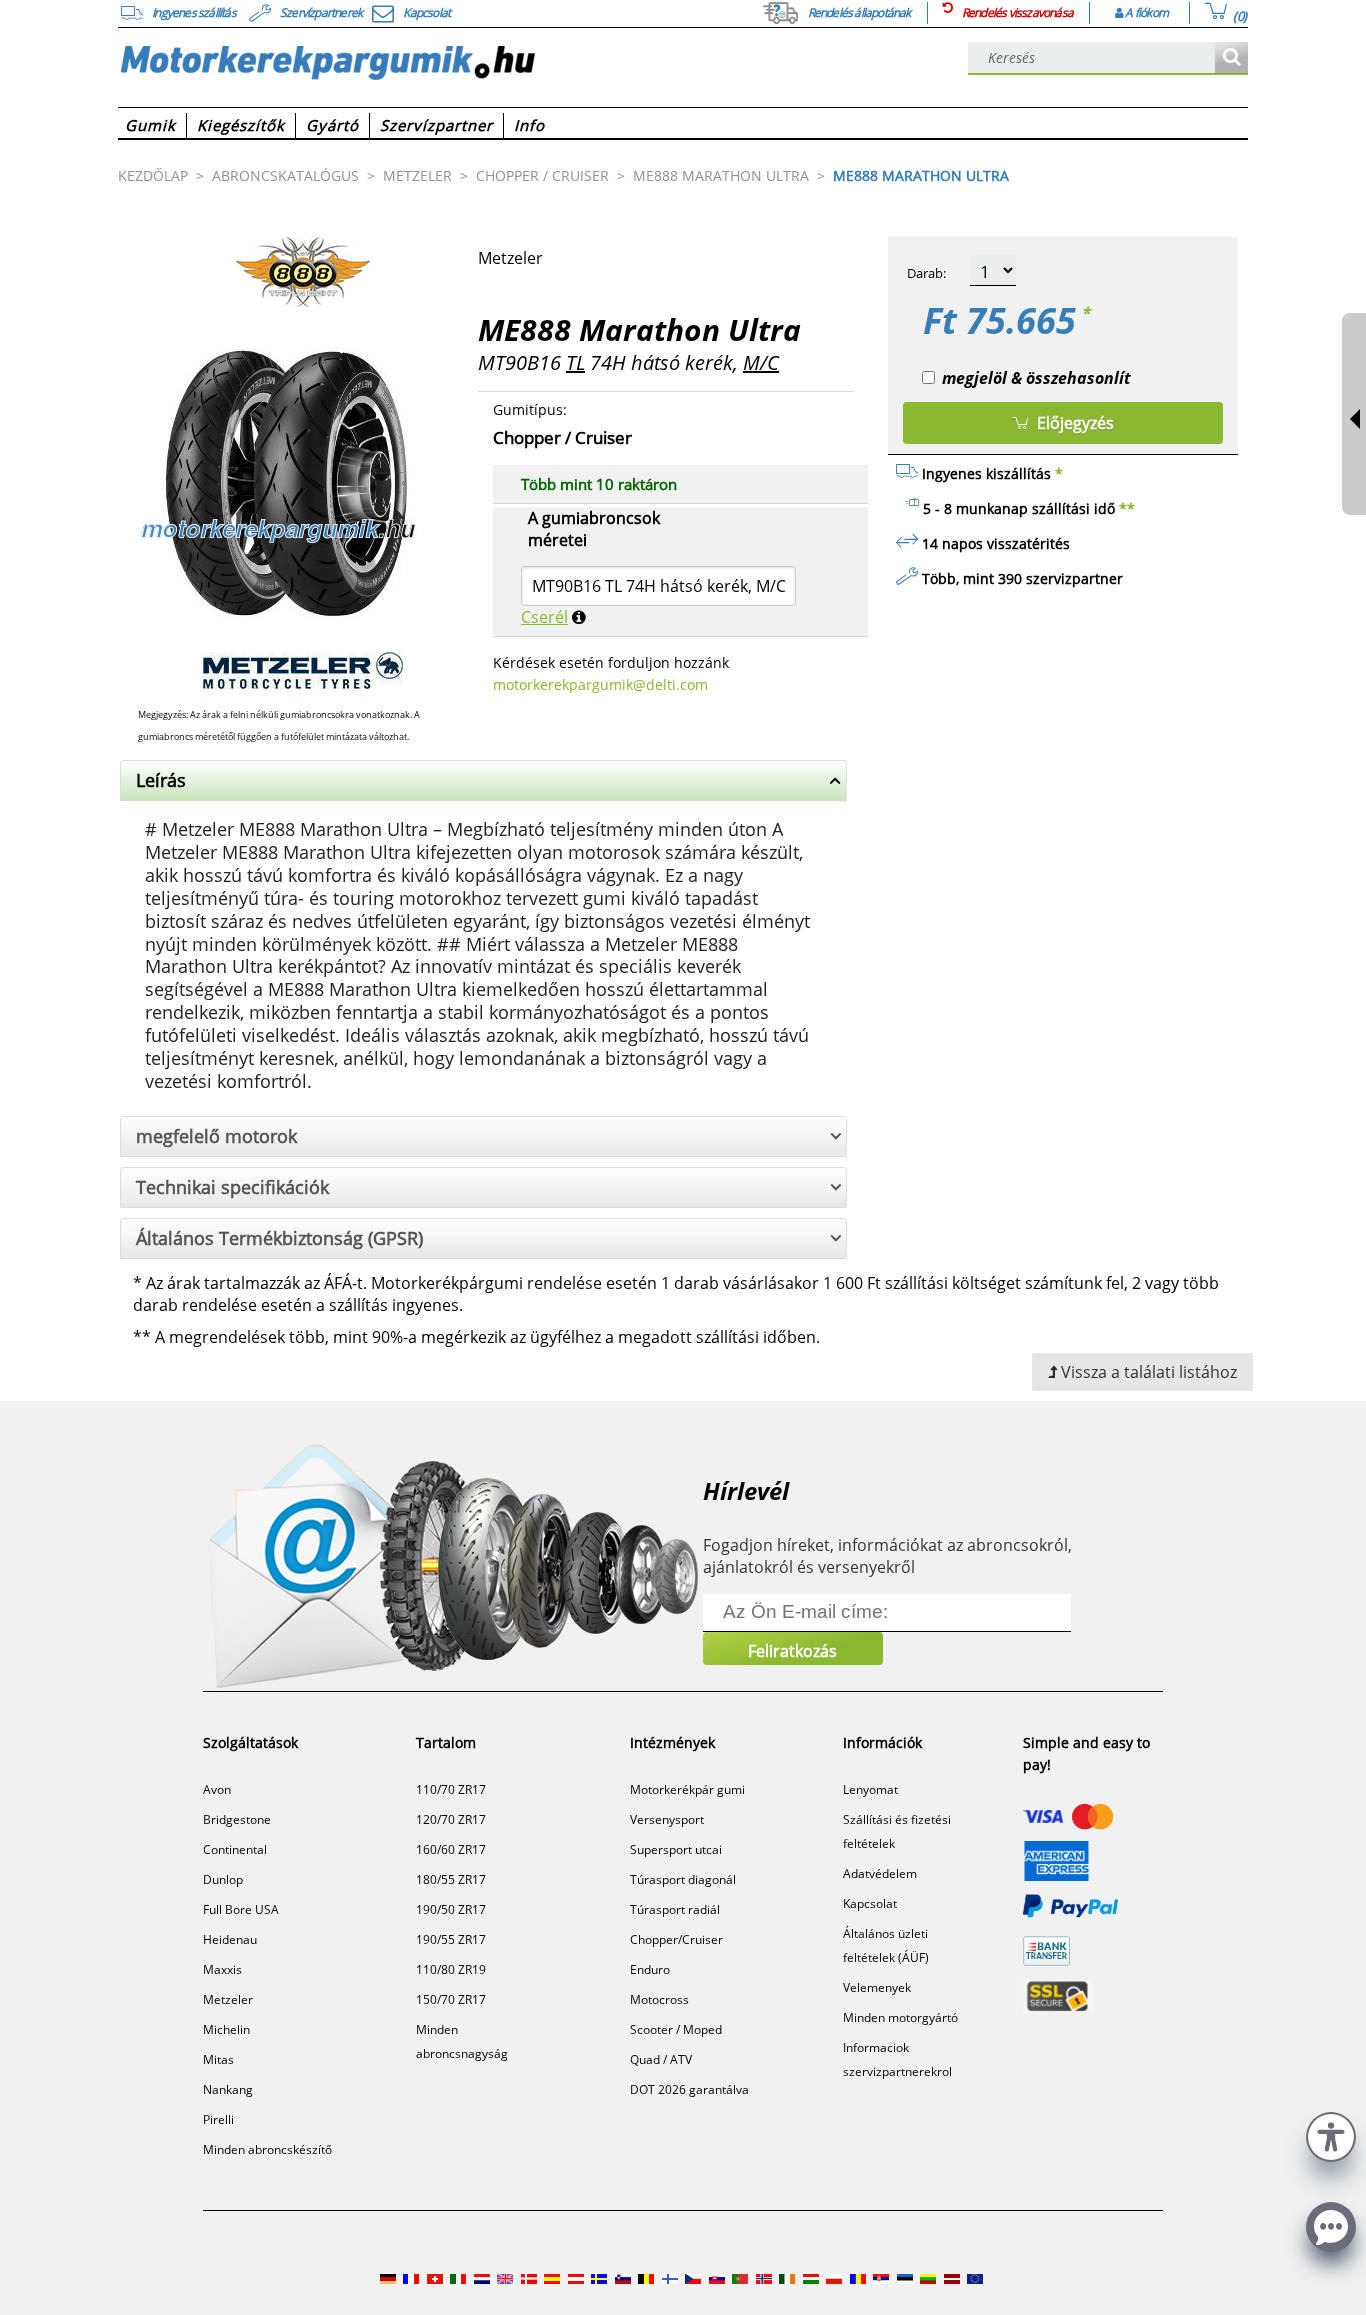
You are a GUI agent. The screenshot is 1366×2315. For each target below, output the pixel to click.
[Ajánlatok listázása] (1231, 58)
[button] (1331, 2134)
